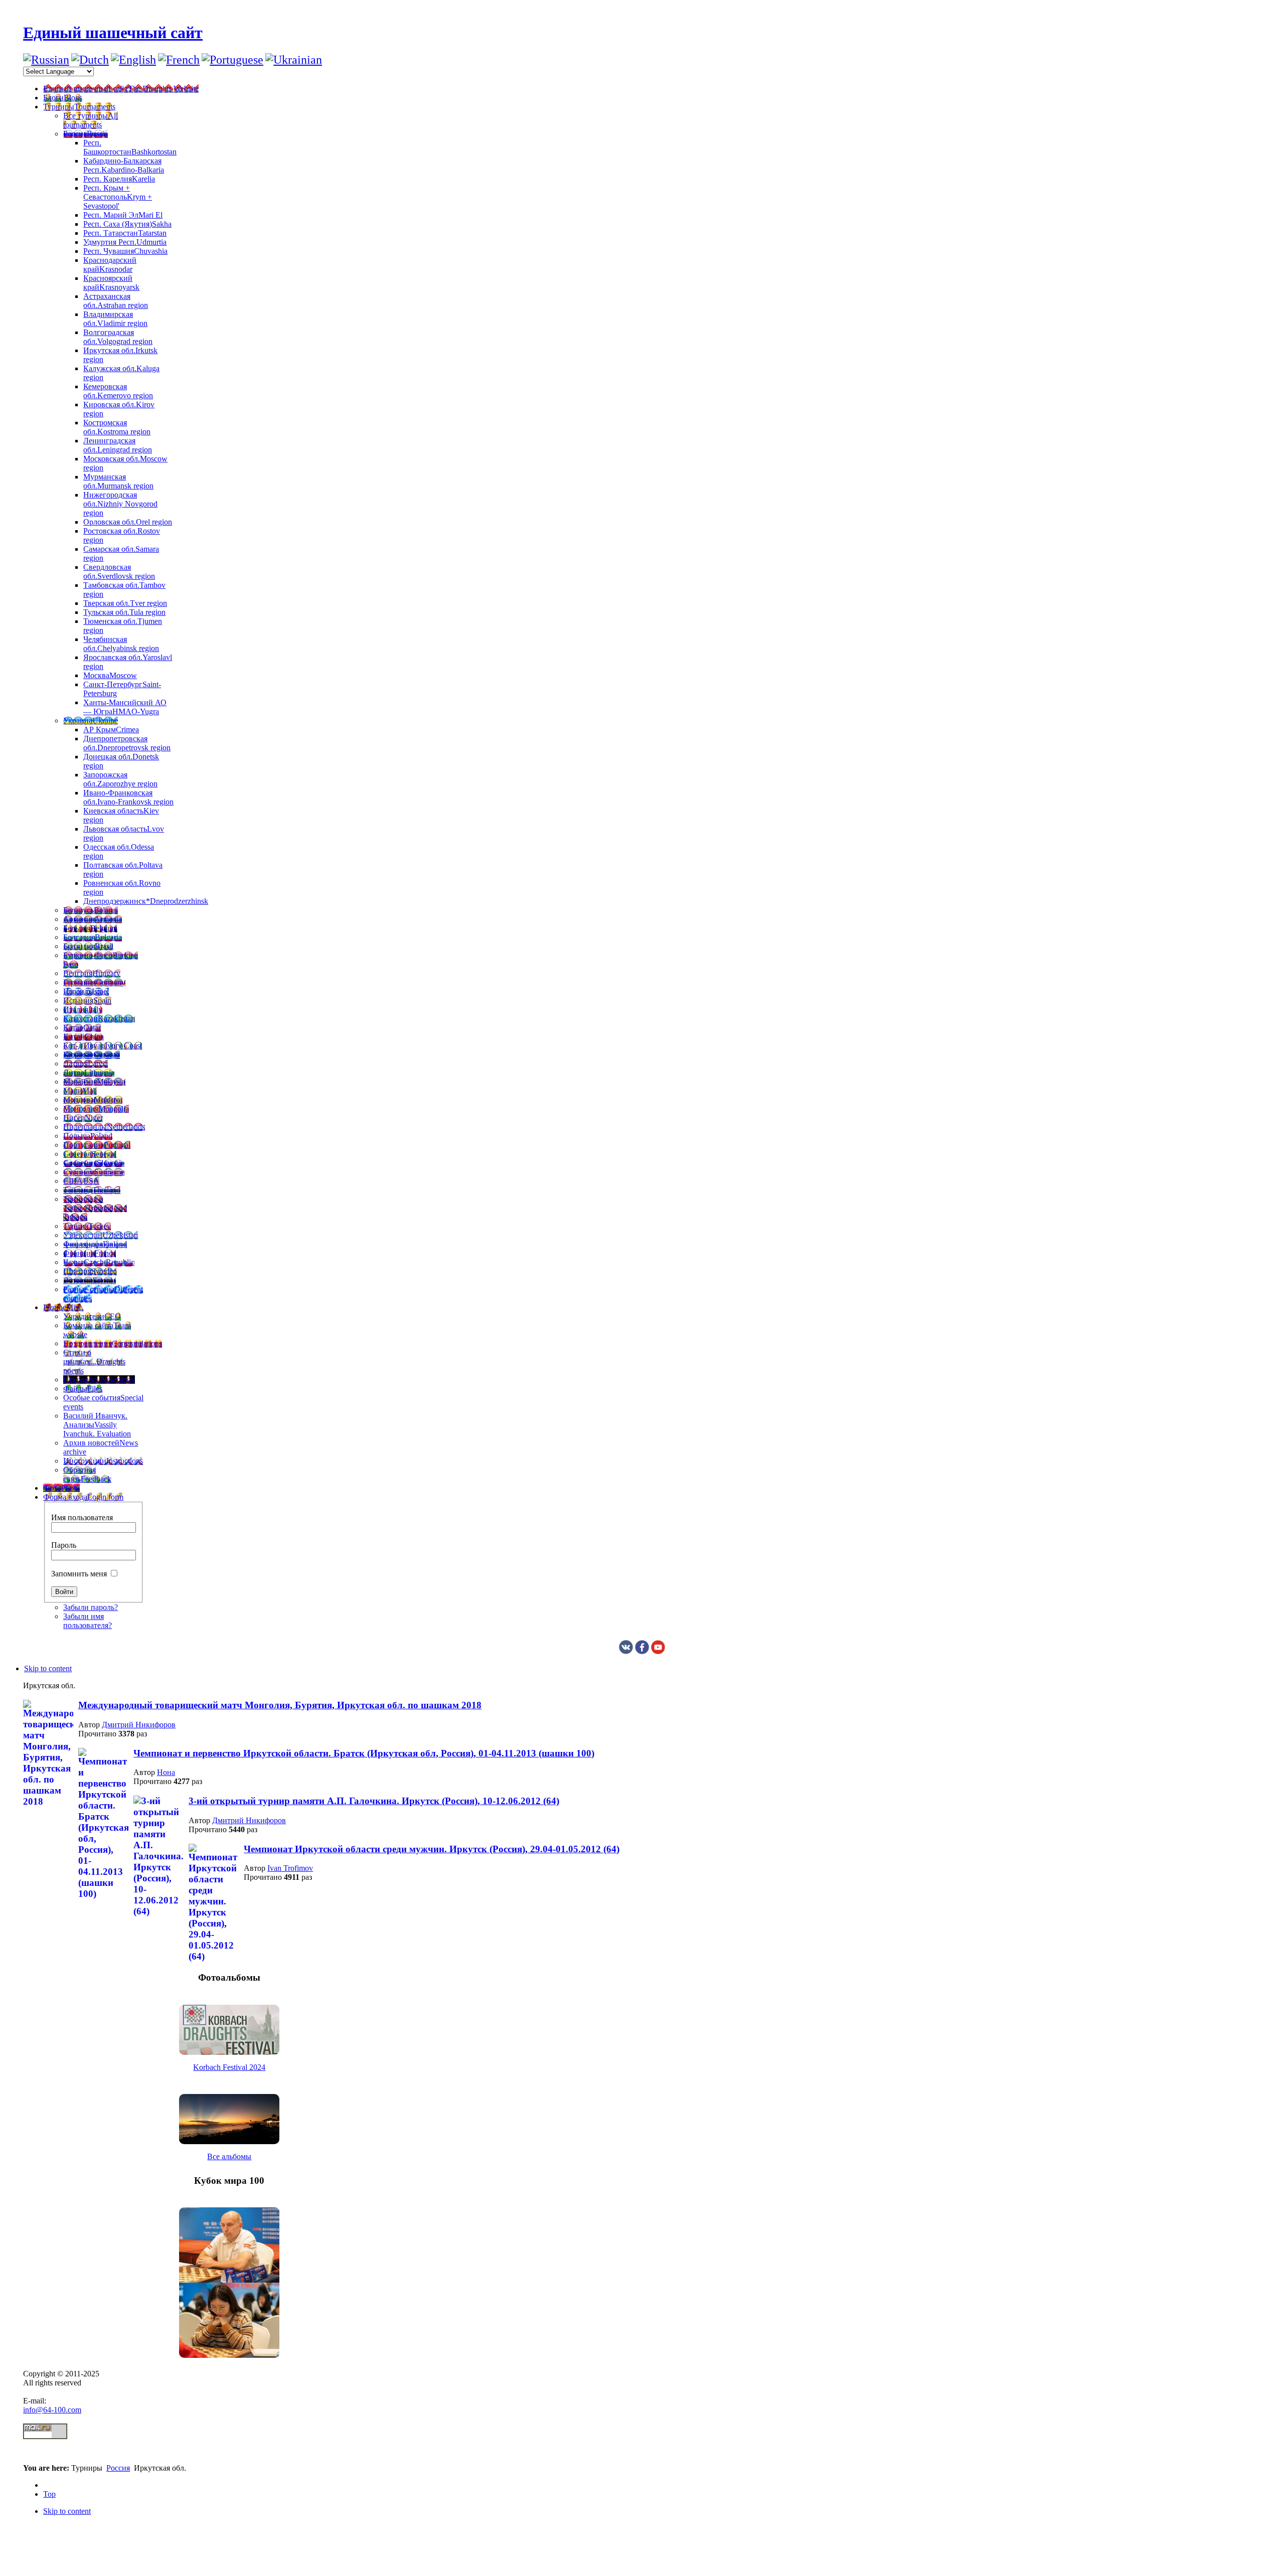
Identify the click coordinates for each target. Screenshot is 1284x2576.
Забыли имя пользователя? (88, 1621)
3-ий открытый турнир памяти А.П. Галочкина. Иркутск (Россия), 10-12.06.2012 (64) (374, 1801)
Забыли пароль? (91, 1607)
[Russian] (46, 60)
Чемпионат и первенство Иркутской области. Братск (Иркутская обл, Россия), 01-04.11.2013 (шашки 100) (364, 1753)
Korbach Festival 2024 (229, 2067)
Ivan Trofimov (290, 1868)
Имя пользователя (82, 1517)
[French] (179, 60)
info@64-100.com (52, 2410)
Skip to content (48, 1668)
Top (49, 2494)
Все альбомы (229, 2156)
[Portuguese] (232, 60)
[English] (133, 60)
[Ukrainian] (294, 60)
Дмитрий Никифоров (139, 1725)
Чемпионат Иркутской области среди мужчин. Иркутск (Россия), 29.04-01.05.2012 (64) (432, 1849)
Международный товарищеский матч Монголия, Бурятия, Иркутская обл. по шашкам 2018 (280, 1705)
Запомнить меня (79, 1574)
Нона (166, 1772)
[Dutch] (90, 60)
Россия (118, 2468)
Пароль (64, 1545)
